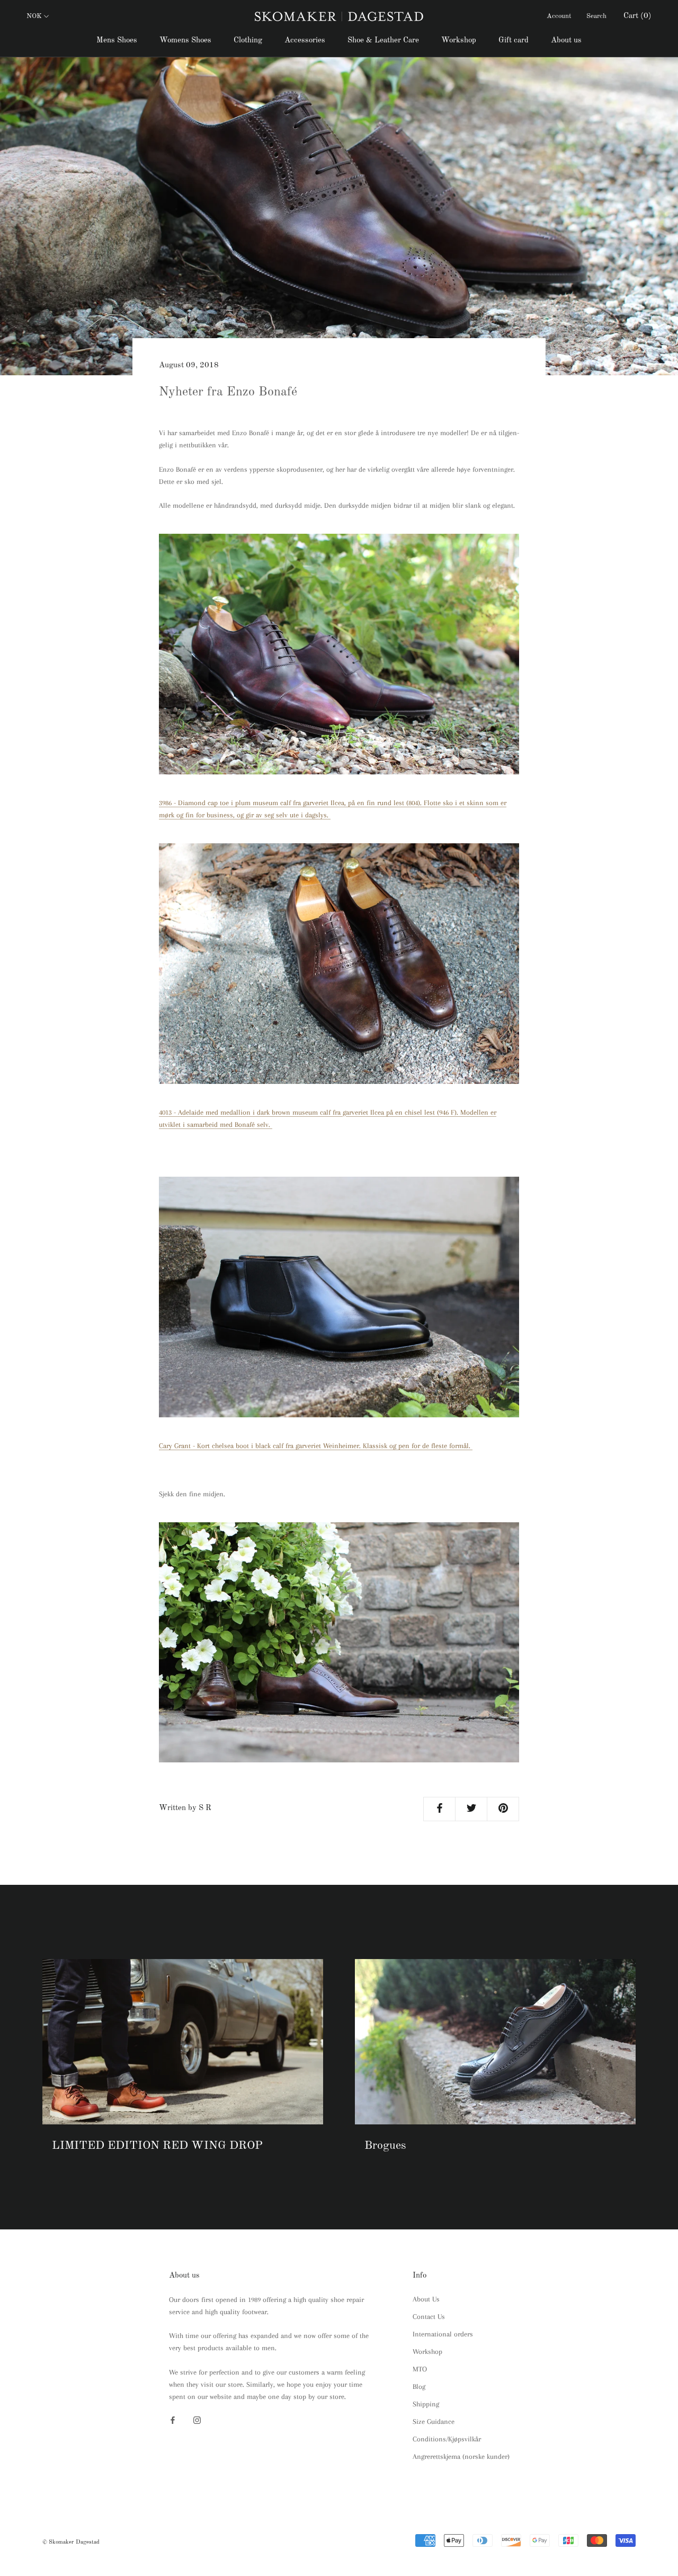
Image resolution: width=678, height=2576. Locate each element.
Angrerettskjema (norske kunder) (461, 2456)
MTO (420, 2369)
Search (596, 16)
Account (559, 16)
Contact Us (429, 2317)
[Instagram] (197, 2419)
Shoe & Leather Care (383, 41)
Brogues (385, 2146)
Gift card (514, 41)
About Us (426, 2299)
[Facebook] (173, 2419)
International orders (443, 2334)
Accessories (305, 41)
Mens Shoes (117, 41)
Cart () (637, 16)
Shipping (426, 2404)
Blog (419, 2387)
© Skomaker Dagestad (71, 2542)
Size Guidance (434, 2421)
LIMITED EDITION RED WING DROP (157, 2146)
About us (566, 41)
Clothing (248, 41)
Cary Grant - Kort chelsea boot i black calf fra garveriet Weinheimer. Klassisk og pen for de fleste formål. (316, 1446)
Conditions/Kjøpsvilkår (447, 2439)
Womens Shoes (185, 41)
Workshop (459, 41)
